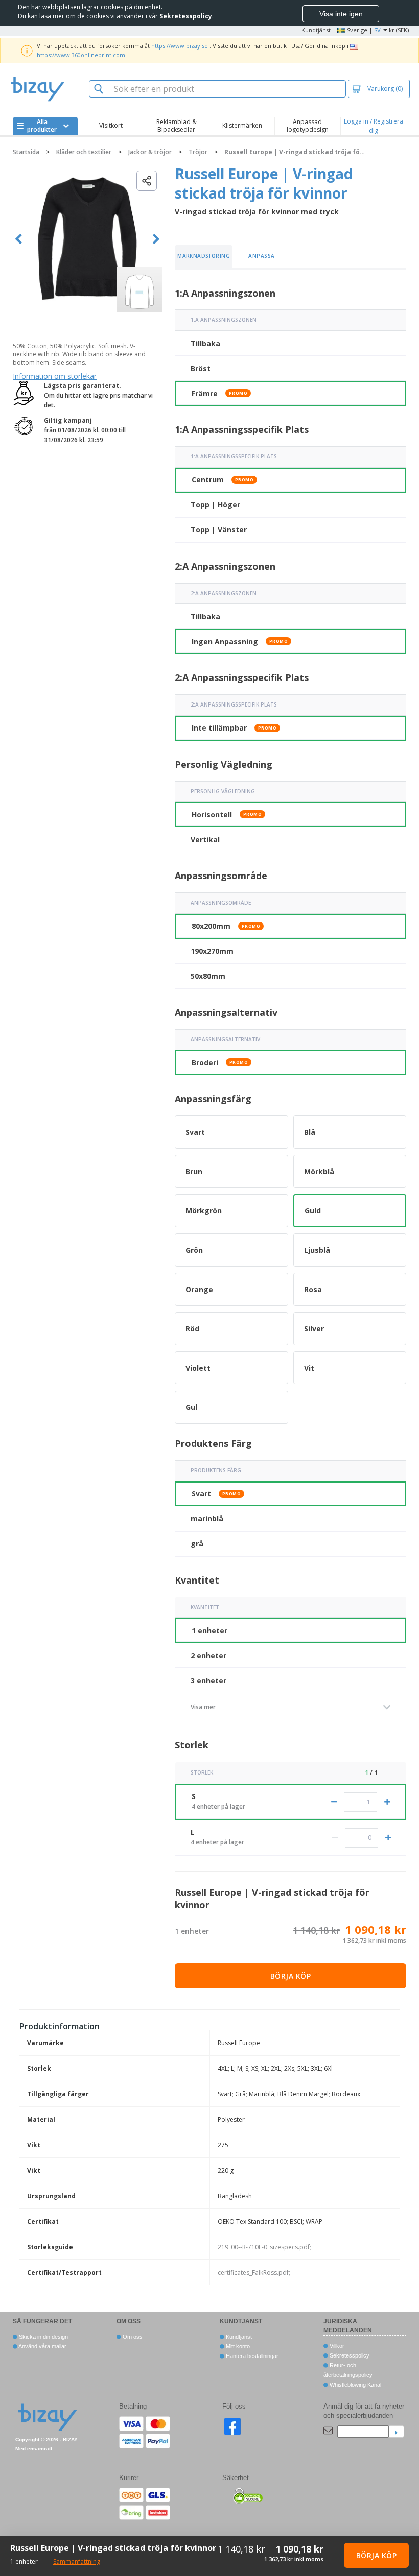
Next (156, 239)
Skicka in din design (43, 2337)
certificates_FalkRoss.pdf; (254, 2273)
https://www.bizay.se (180, 46)
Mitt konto (237, 2346)
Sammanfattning (77, 2561)
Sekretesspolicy (349, 2355)
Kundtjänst (316, 30)
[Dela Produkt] (147, 181)
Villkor (336, 2346)
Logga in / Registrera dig (374, 126)
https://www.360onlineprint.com (81, 55)
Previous (19, 239)
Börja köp (291, 1976)
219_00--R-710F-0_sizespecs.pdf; (264, 2247)
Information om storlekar (55, 376)
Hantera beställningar (251, 2356)
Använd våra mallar (42, 2346)
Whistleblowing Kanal (355, 2385)
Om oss (132, 2337)
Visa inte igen (341, 14)
